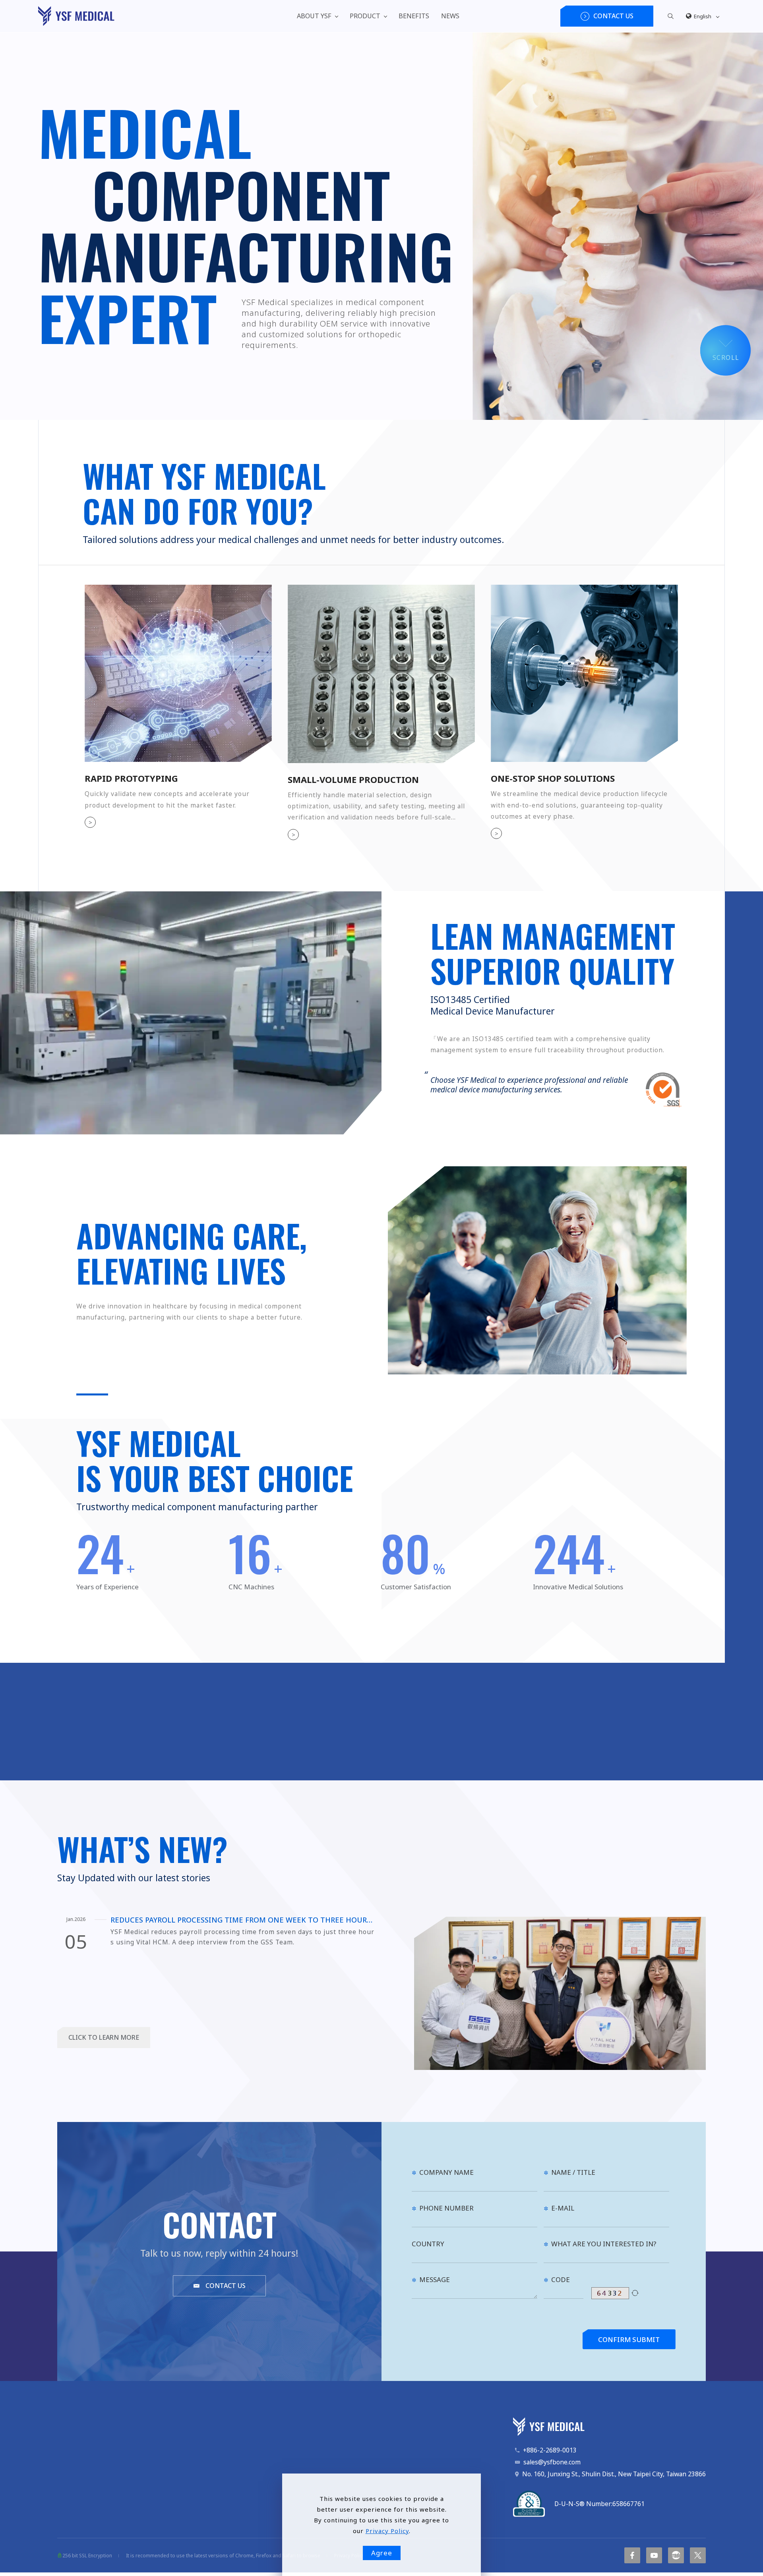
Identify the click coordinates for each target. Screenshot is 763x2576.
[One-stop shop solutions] (584, 673)
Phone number (446, 2208)
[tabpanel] (381, 226)
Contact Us (613, 16)
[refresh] (635, 2293)
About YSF (314, 16)
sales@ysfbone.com (552, 2462)
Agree (382, 2553)
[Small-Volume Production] (381, 673)
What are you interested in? (604, 2244)
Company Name (446, 2172)
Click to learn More (104, 2037)
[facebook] (632, 2555)
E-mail (563, 2208)
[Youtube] (654, 2555)
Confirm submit (629, 2339)
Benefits (414, 16)
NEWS (450, 16)
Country (428, 2244)
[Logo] (76, 16)
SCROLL (726, 358)
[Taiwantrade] (676, 2555)
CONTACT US (226, 2286)
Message (435, 2279)
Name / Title (573, 2172)
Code (561, 2279)
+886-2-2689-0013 (550, 2450)
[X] (698, 2555)
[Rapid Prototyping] (178, 673)
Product (365, 16)
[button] (671, 15)
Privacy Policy (387, 2531)
